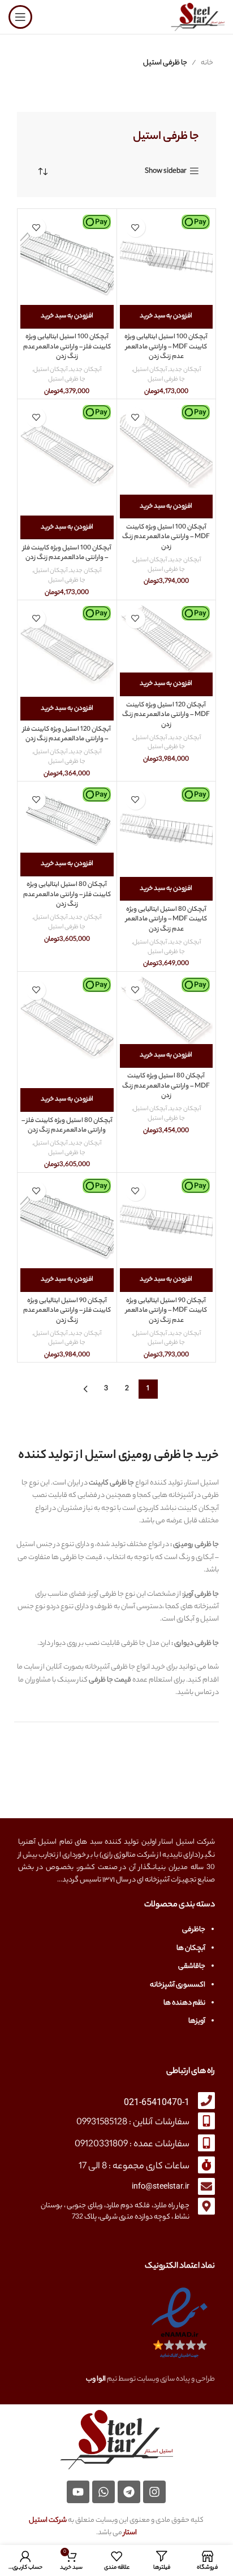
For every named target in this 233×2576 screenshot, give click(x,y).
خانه (207, 63)
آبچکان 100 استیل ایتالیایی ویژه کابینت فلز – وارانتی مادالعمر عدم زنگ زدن (67, 347)
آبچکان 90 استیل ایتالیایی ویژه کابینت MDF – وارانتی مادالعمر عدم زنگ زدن (166, 1311)
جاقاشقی (192, 1966)
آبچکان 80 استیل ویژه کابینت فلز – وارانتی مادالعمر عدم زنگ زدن (67, 1126)
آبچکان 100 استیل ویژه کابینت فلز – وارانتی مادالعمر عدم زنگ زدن (67, 554)
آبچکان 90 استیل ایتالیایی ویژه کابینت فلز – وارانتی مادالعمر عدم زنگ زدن (67, 1311)
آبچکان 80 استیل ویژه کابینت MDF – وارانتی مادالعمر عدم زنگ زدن (166, 1086)
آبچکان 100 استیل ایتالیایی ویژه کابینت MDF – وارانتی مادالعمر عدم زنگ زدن (166, 347)
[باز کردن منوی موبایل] (20, 17)
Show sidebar (166, 171)
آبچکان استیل (150, 370)
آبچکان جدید (185, 370)
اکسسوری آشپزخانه (178, 1985)
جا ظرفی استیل (166, 380)
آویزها (197, 2021)
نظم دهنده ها (184, 2003)
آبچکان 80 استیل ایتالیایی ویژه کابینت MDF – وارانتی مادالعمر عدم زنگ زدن (166, 920)
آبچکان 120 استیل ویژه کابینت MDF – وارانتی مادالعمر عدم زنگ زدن (166, 715)
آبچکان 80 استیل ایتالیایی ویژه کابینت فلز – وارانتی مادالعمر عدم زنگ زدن (67, 895)
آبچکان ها (191, 1948)
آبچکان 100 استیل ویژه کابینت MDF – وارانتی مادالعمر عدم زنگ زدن (166, 538)
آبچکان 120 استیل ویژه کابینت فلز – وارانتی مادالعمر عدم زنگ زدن (67, 735)
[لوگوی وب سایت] (198, 17)
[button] (167, 317)
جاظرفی (194, 1930)
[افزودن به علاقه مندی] (135, 227)
